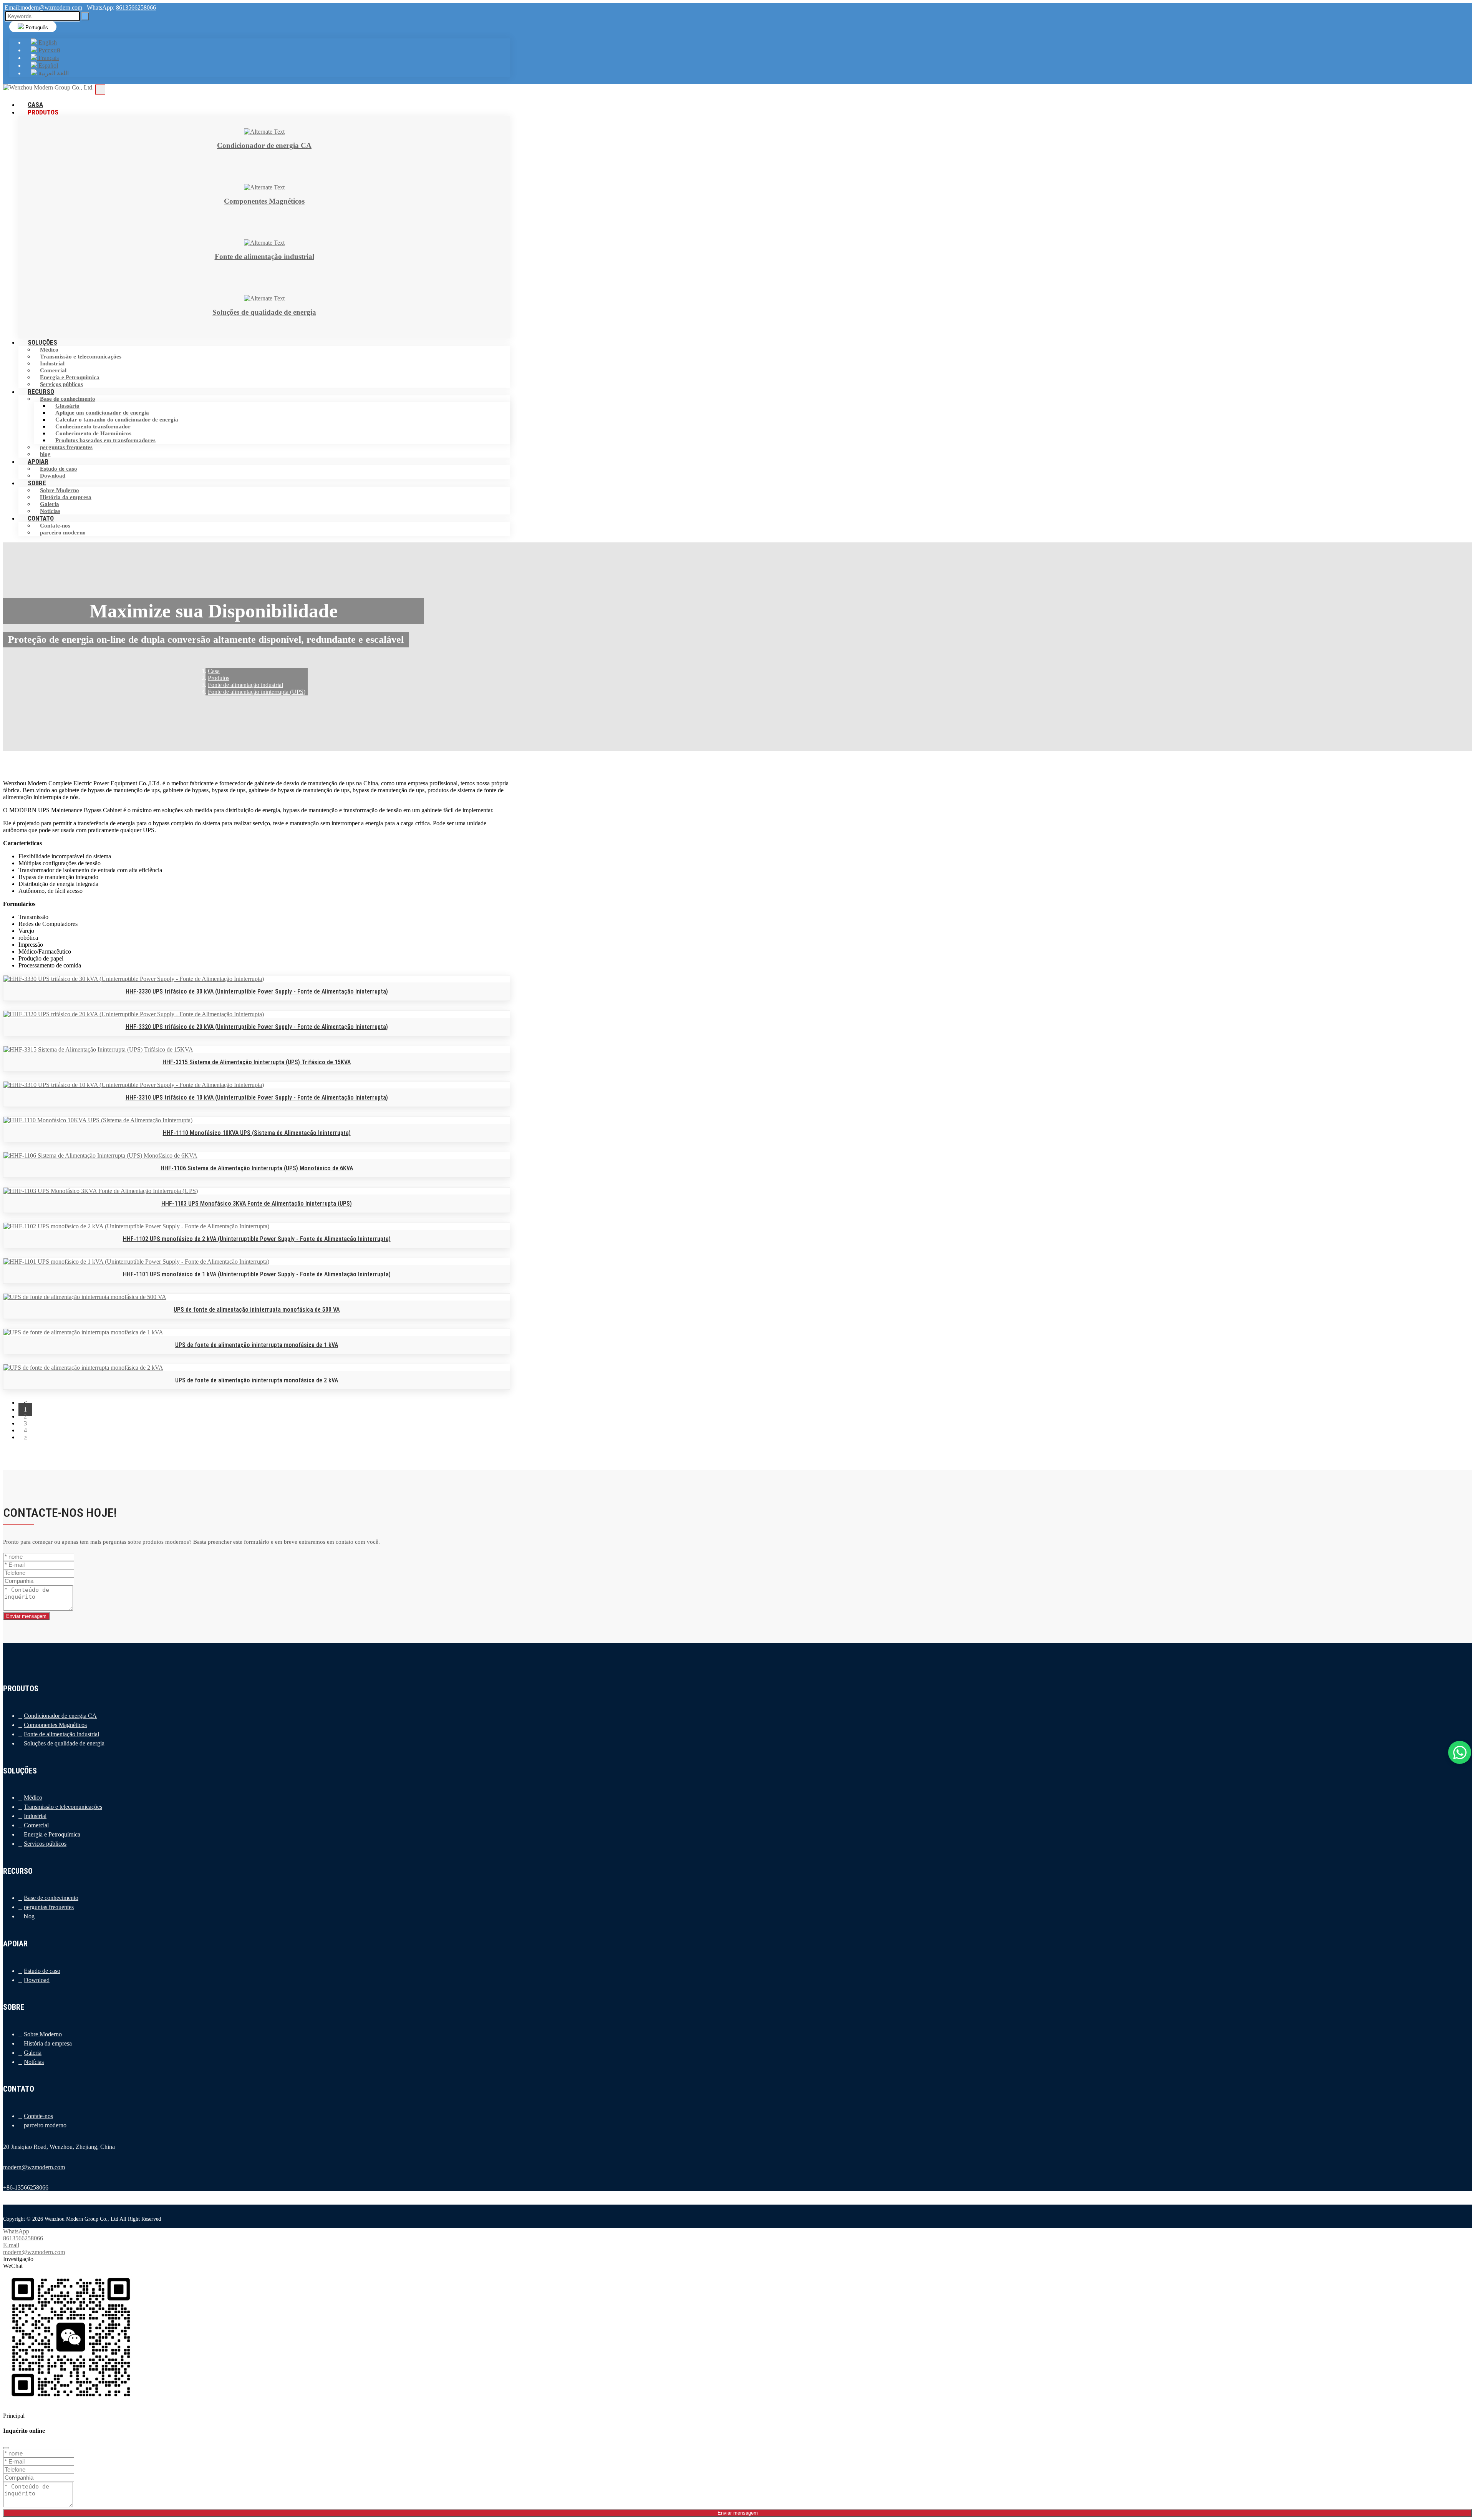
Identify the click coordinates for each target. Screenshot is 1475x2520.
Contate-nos (55, 526)
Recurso (41, 392)
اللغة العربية (53, 73)
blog (29, 1916)
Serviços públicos (45, 1844)
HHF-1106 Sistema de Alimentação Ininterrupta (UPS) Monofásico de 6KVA (257, 1168)
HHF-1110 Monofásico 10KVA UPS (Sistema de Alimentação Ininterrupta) (257, 1133)
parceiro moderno (63, 533)
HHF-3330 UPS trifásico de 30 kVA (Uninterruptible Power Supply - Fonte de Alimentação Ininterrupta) (257, 991)
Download (37, 1980)
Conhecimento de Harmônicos (93, 433)
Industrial (52, 363)
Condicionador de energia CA (60, 1716)
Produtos (43, 112)
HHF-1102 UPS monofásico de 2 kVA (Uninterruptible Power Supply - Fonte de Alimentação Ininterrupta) (257, 1239)
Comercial (53, 370)
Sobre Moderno (60, 490)
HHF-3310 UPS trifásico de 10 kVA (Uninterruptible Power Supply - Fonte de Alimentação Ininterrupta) (257, 1097)
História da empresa (66, 497)
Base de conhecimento (68, 399)
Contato (41, 518)
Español (47, 66)
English (47, 42)
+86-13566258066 (26, 2187)
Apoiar (38, 461)
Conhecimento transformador (93, 426)
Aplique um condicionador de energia (102, 413)
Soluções (42, 342)
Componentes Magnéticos (55, 1725)
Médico (49, 350)
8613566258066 (136, 7)
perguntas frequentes (66, 447)
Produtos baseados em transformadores (105, 440)
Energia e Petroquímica (70, 377)
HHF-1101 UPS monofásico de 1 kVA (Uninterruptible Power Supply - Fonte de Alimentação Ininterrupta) (257, 1274)
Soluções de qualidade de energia (64, 1743)
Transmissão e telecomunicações (81, 357)
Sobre (37, 483)
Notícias (34, 2062)
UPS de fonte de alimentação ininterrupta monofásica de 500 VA (257, 1310)
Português (36, 27)
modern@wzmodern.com (51, 7)
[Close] (6, 2448)
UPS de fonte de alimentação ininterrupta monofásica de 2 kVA (257, 1380)
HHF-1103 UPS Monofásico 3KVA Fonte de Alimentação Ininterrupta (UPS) (257, 1204)
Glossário (67, 406)
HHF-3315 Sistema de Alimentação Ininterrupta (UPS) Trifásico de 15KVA (257, 1062)
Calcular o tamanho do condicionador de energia (117, 420)
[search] (85, 16)
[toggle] (100, 90)
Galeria (50, 504)
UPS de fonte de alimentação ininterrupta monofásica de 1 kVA (257, 1345)
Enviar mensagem (26, 1616)
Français (48, 58)
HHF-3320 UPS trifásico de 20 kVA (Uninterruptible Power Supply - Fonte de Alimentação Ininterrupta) (257, 1027)
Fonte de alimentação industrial (61, 1734)
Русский (49, 50)
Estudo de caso (59, 469)
